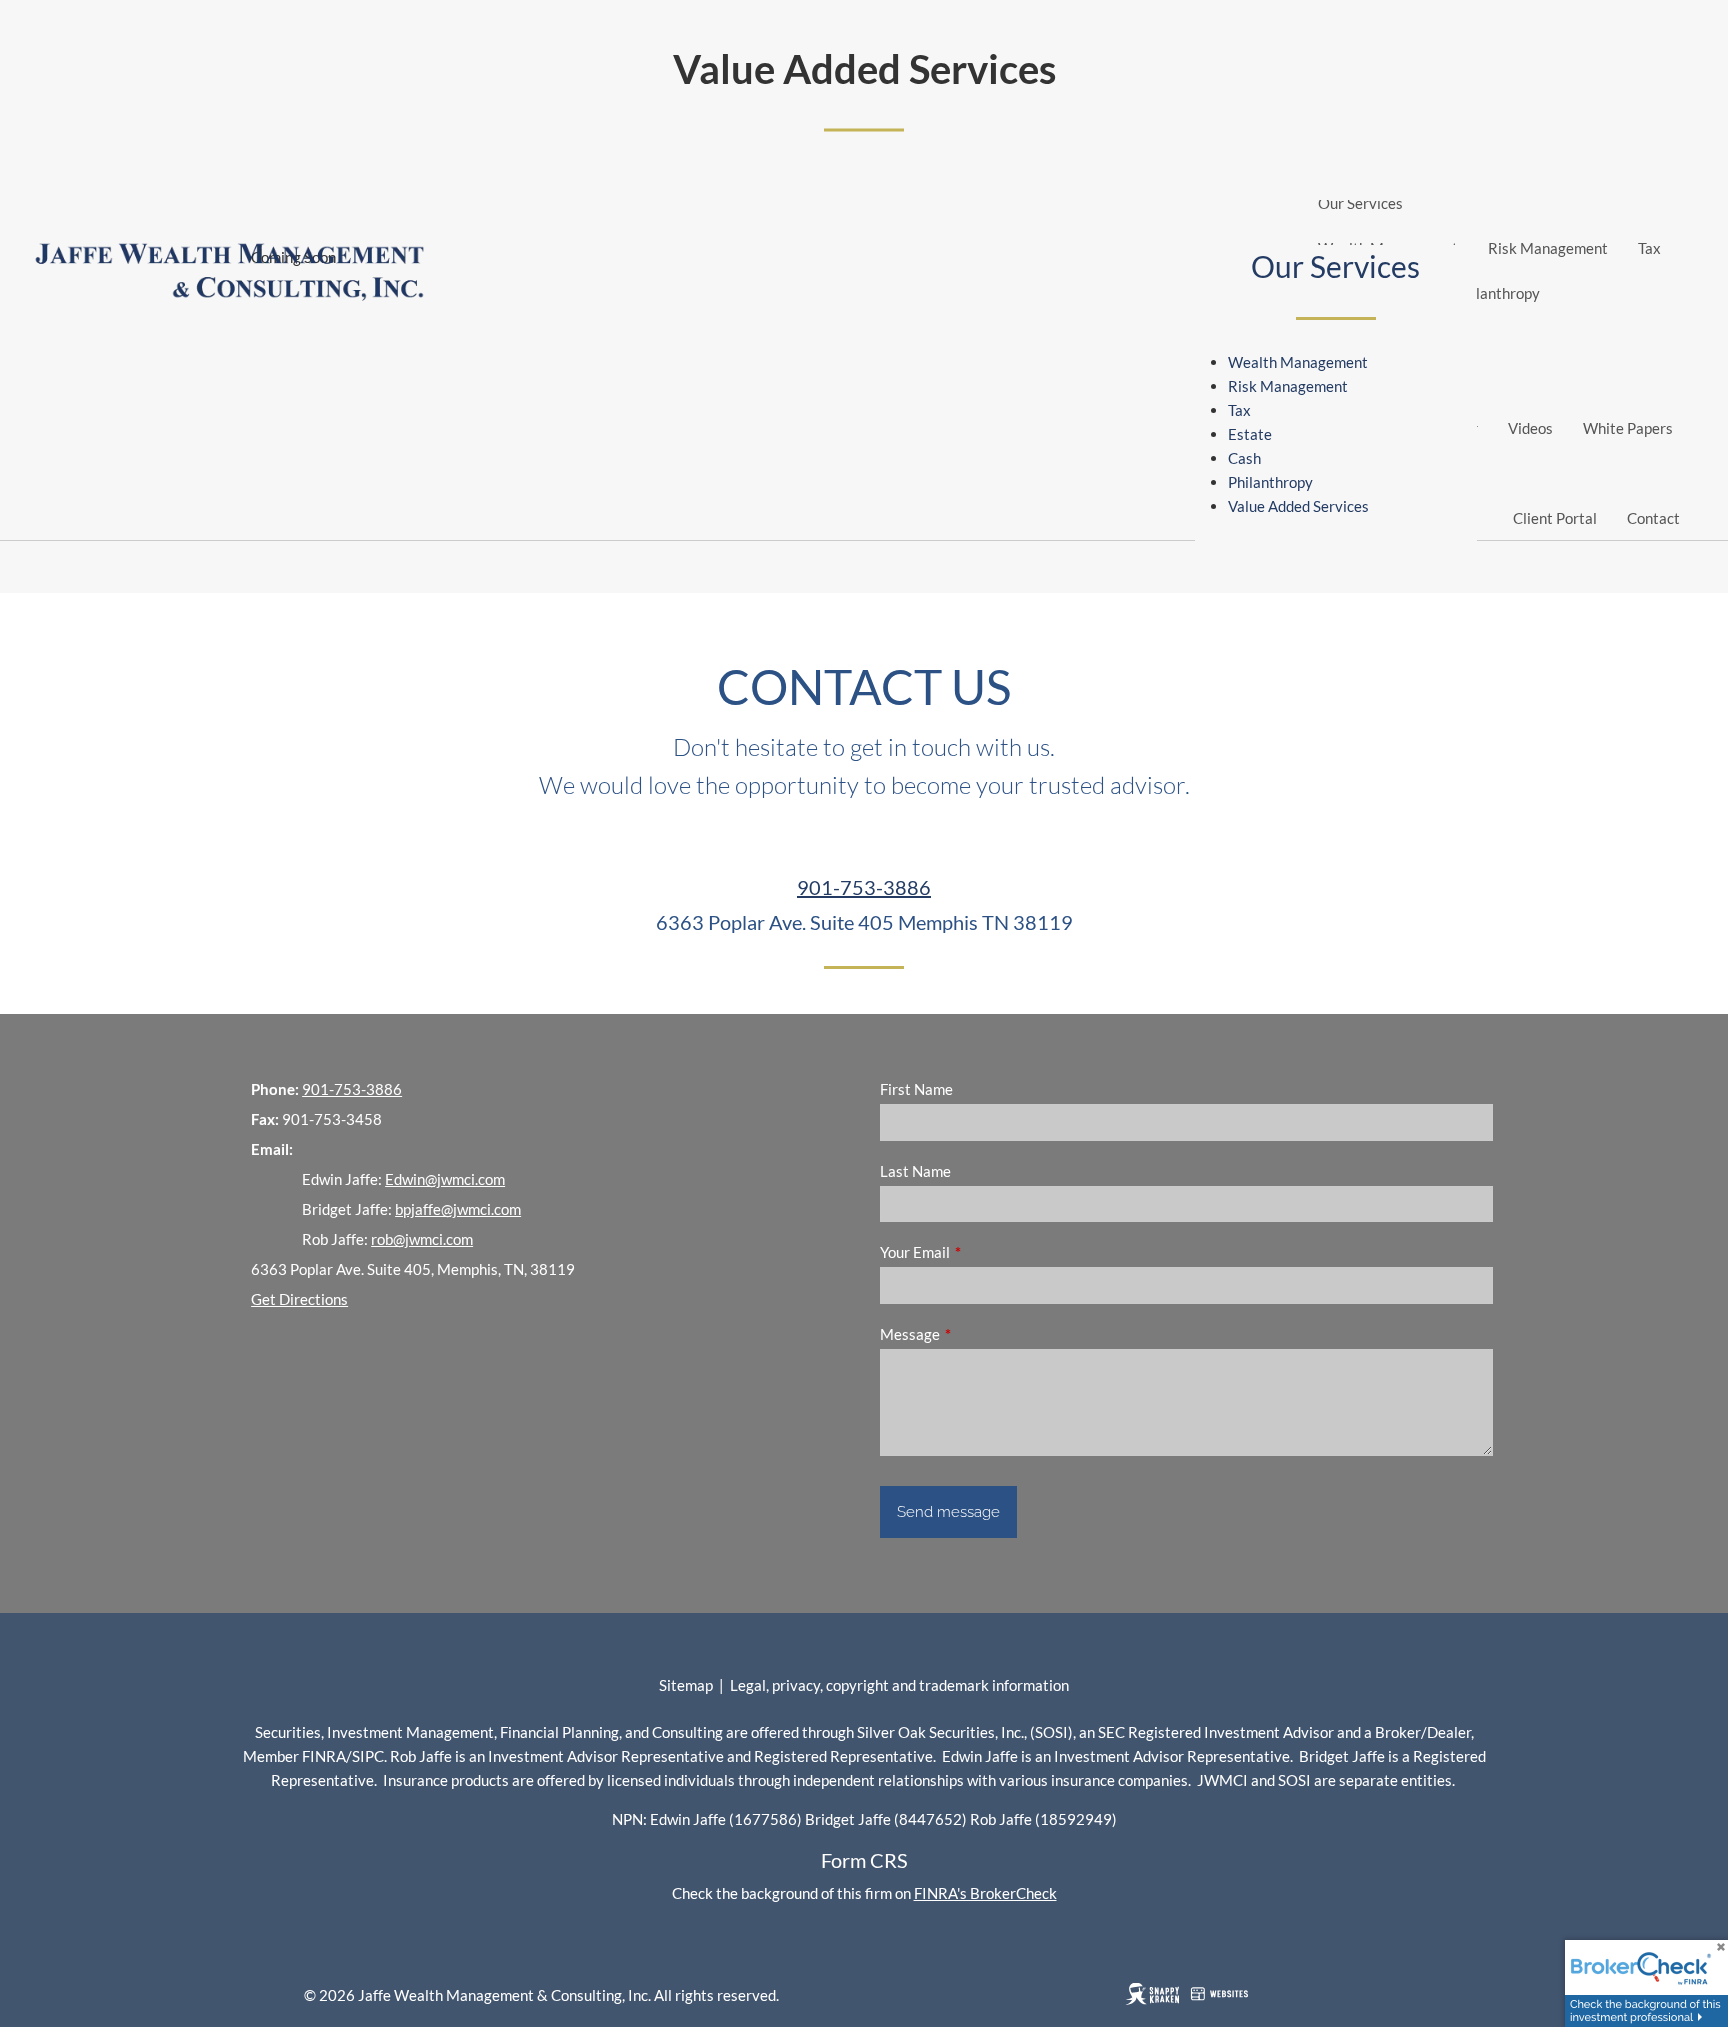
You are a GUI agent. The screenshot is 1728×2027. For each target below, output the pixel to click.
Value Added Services (1298, 506)
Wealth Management (1298, 362)
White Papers (1628, 428)
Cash (1244, 458)
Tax (1649, 248)
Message (979, 1334)
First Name (916, 1089)
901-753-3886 (864, 887)
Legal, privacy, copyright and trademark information (899, 1685)
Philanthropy (1497, 293)
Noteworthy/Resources (1395, 383)
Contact (1653, 518)
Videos (1530, 428)
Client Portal (1555, 518)
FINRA (324, 1756)
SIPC (368, 1756)
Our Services (1360, 203)
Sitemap (686, 1685)
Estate (1250, 434)
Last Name (915, 1171)
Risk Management (1548, 248)
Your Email (984, 1252)
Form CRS (864, 1860)
